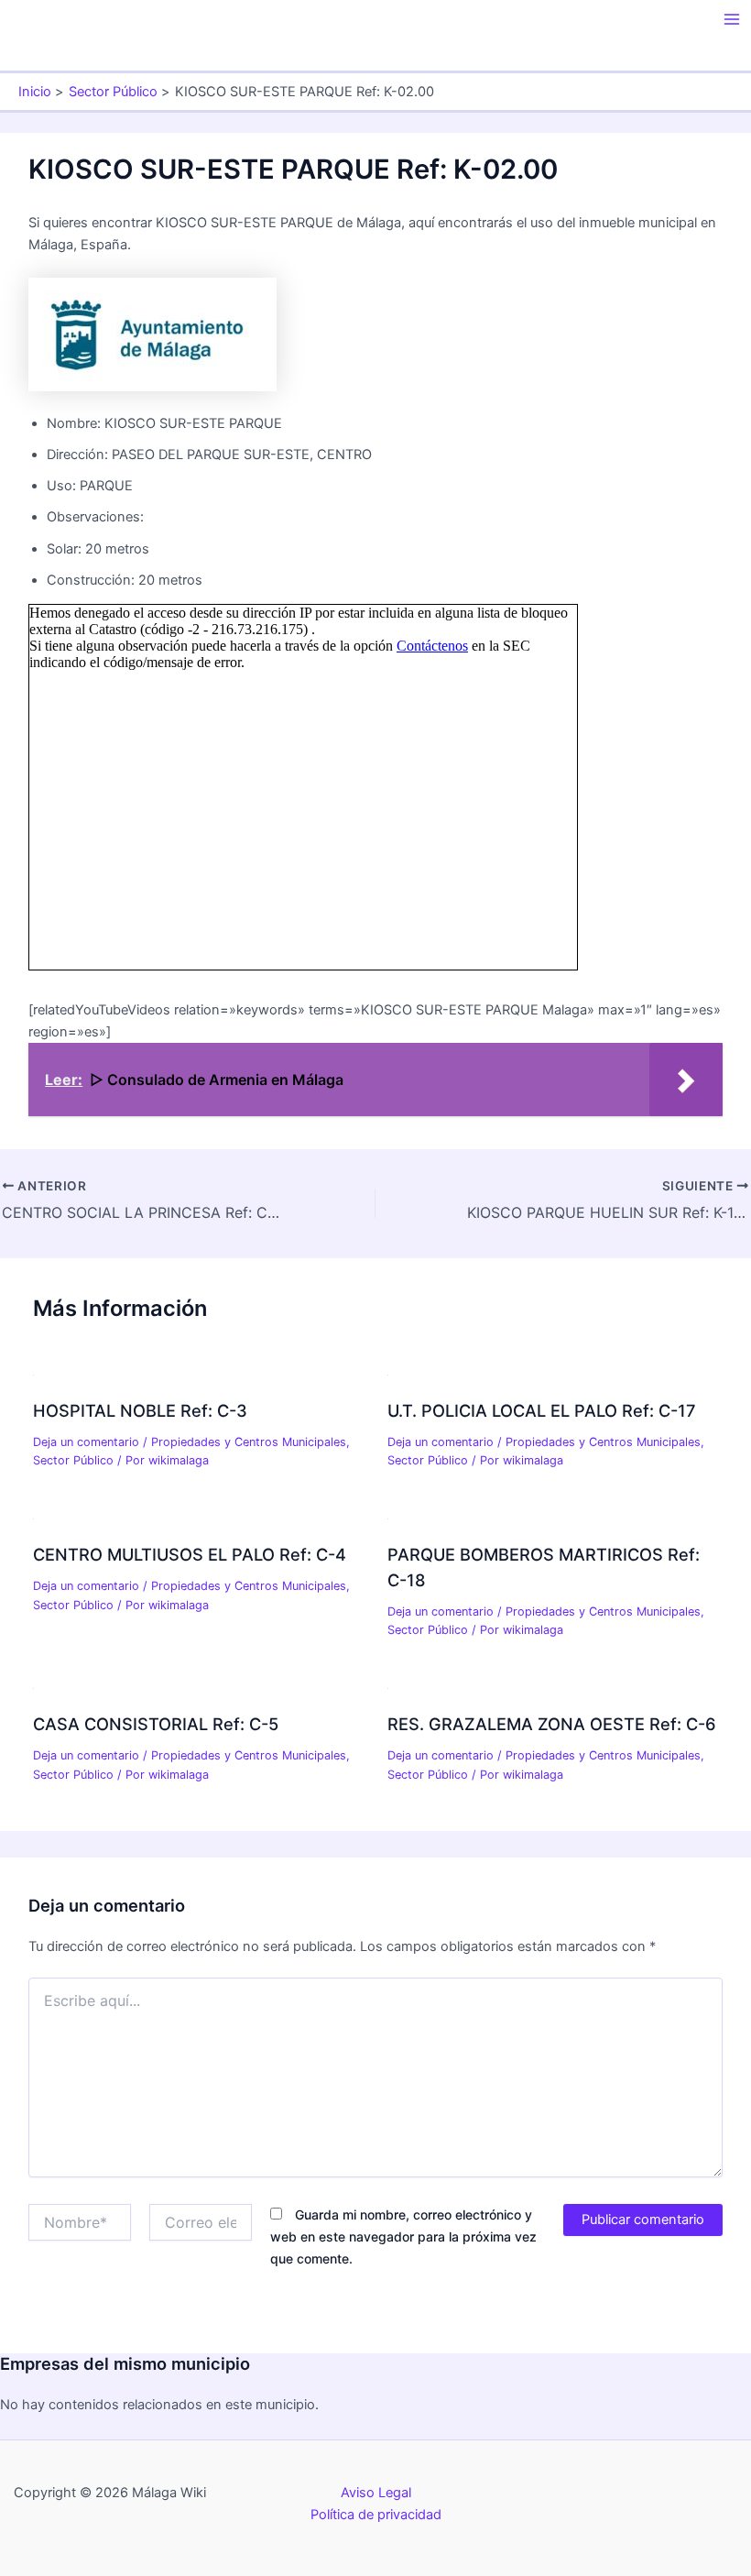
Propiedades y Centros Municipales (249, 1442)
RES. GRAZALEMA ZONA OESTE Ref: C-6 (552, 1724)
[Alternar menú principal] (732, 19)
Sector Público (73, 1460)
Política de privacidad (376, 2515)
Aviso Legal (376, 2493)
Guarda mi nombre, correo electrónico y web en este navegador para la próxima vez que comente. (403, 2236)
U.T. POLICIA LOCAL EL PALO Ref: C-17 (542, 1410)
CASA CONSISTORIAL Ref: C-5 (156, 1724)
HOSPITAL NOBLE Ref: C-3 (140, 1410)
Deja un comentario (86, 1442)
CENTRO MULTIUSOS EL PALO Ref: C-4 (190, 1554)
